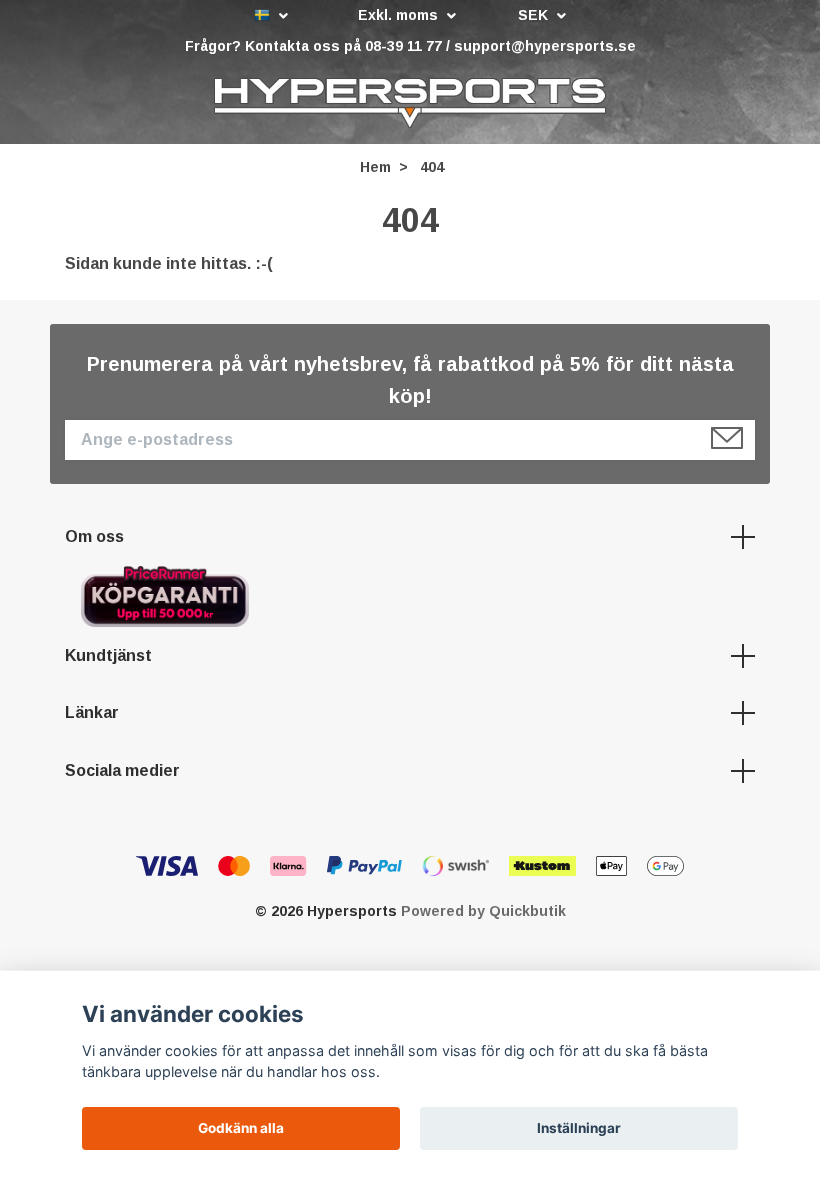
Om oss (94, 536)
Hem (375, 167)
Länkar (92, 712)
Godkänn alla (241, 1128)
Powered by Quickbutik (483, 911)
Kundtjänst (108, 655)
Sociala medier (122, 770)
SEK (535, 15)
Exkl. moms (400, 15)
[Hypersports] (409, 103)
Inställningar (579, 1128)
